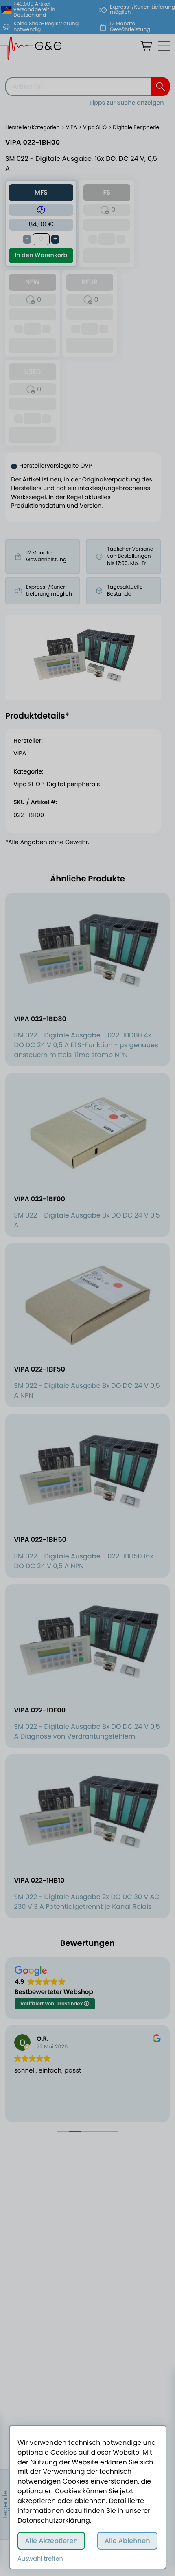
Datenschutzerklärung (54, 2520)
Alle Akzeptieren (51, 2541)
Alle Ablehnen (127, 2541)
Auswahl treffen (40, 2559)
